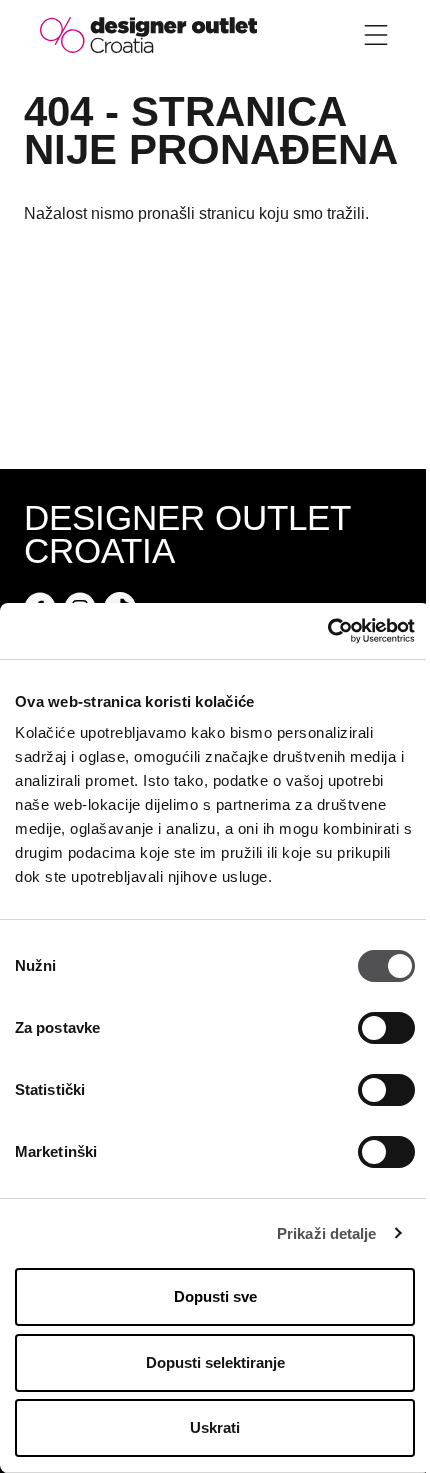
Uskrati (215, 1427)
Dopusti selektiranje (215, 1362)
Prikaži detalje (327, 1233)
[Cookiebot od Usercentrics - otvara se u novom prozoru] (327, 631)
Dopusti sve (215, 1296)
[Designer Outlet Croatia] (148, 33)
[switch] (386, 1028)
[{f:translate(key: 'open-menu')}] (376, 35)
